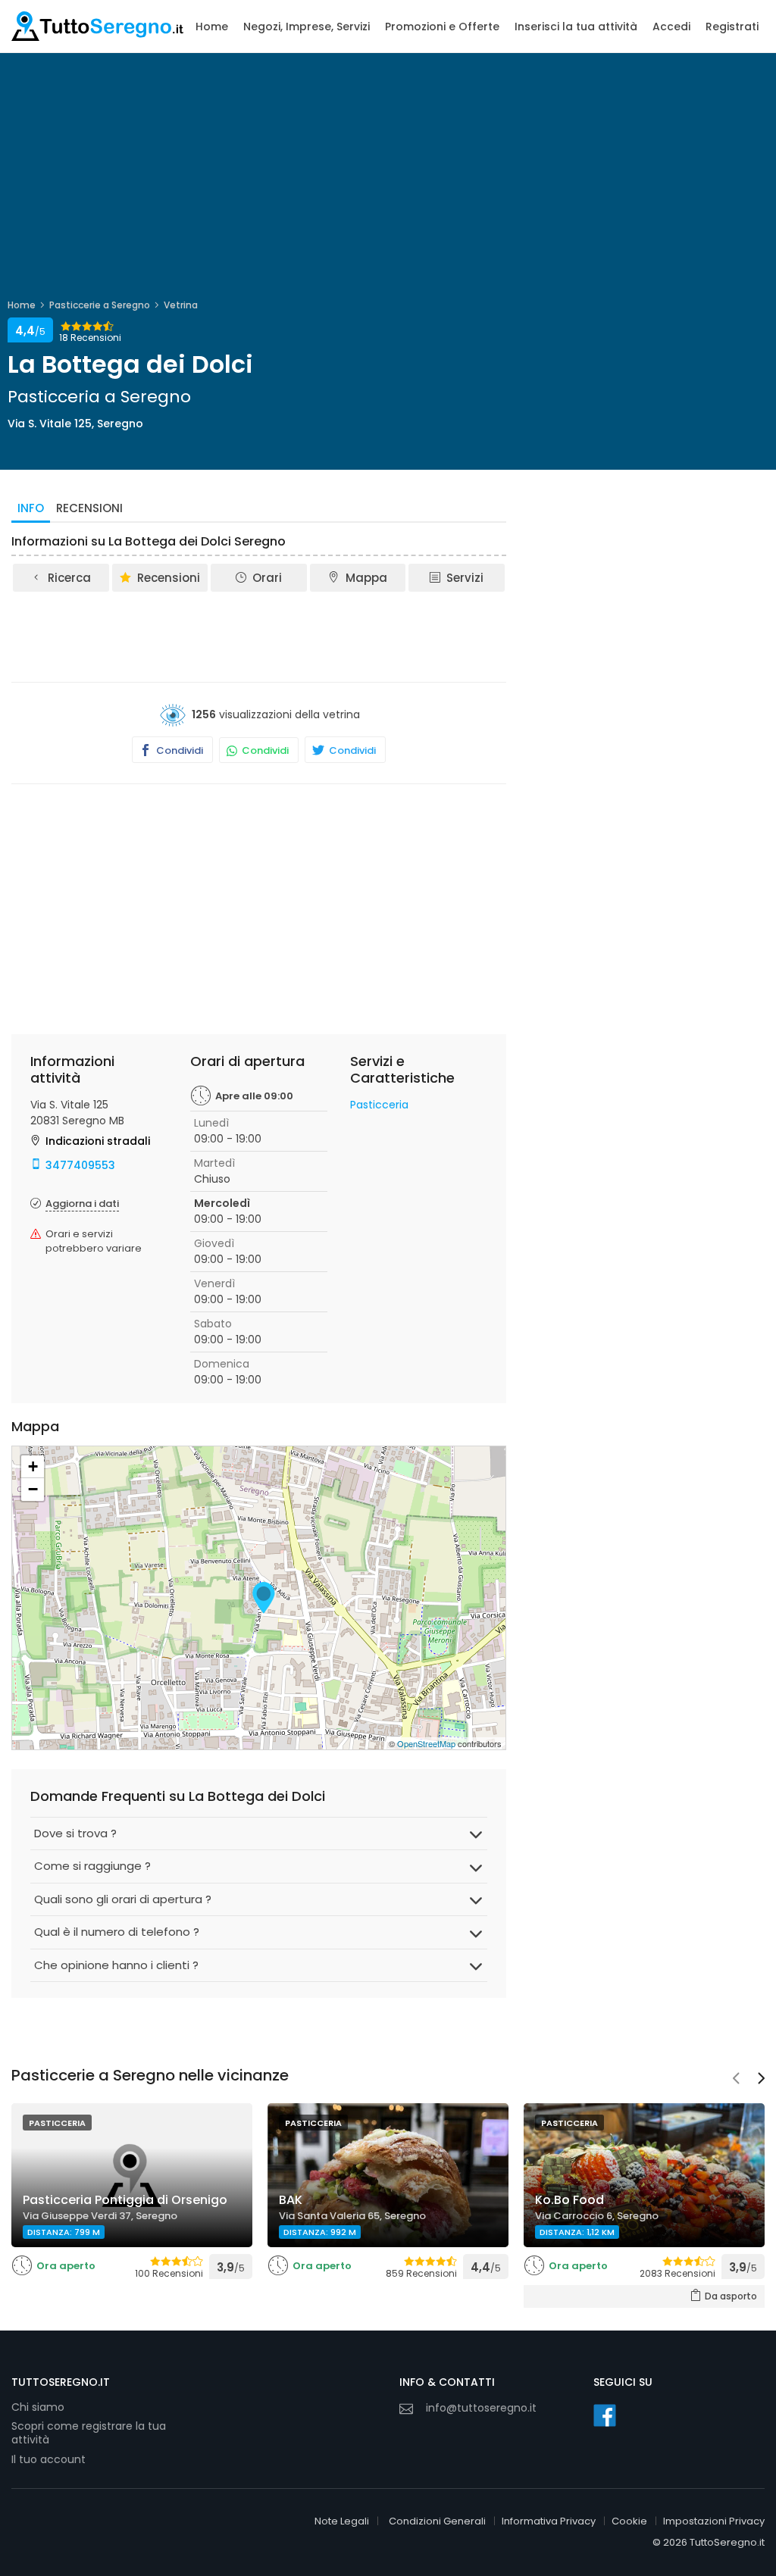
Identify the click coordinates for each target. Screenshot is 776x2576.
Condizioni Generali (437, 2521)
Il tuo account (48, 2459)
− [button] (33, 1489)
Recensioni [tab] (89, 508)
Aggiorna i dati (82, 1204)
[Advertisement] (287, 636)
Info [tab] (31, 508)
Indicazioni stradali (98, 1141)
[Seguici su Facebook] (605, 2415)
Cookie (629, 2521)
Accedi (671, 27)
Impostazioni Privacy (714, 2521)
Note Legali (342, 2521)
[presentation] (736, 2080)
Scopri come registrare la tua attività (89, 2433)
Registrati (732, 27)
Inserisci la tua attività (576, 27)
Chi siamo (38, 2407)
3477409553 (80, 1165)
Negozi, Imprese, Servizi (307, 27)
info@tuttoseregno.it (481, 2408)
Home (212, 27)
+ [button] (33, 1466)
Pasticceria (379, 1105)
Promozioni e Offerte (442, 27)
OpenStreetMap (426, 1743)
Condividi (178, 750)
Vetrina (181, 305)
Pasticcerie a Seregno (100, 305)
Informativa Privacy (549, 2521)
